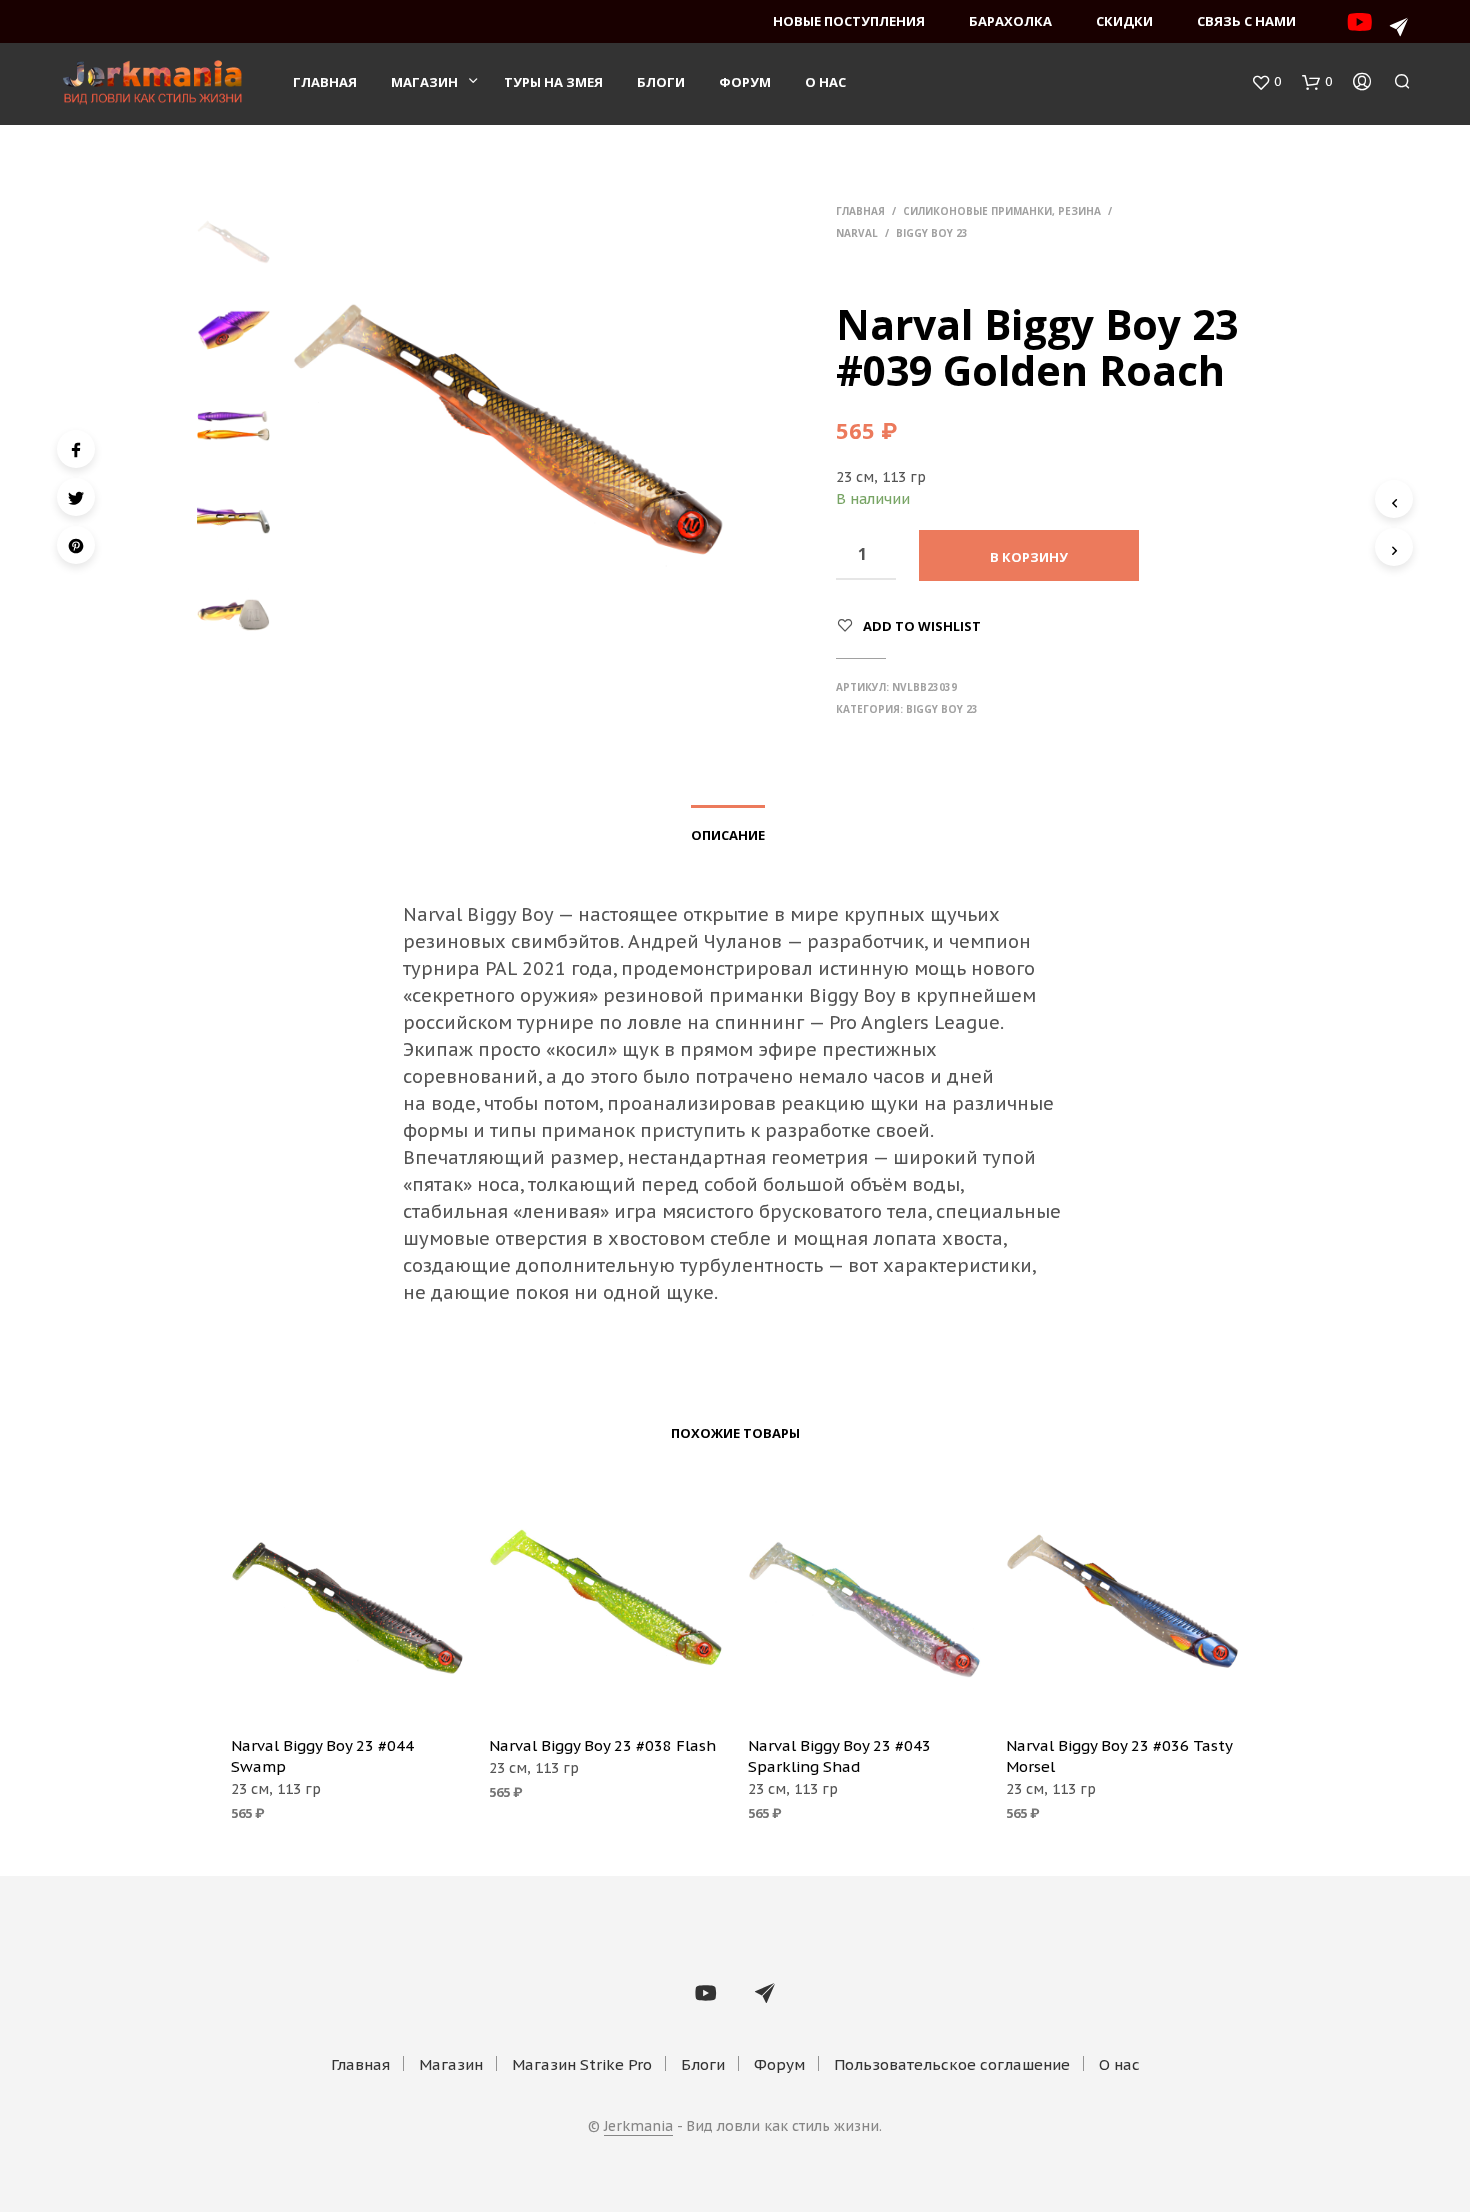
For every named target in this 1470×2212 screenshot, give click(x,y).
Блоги (661, 82)
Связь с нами (1246, 21)
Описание (728, 835)
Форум (745, 82)
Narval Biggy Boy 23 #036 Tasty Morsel (1119, 1756)
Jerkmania (638, 2127)
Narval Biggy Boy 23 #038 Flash (602, 1745)
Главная (325, 82)
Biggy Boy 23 (932, 233)
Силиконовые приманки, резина (1002, 211)
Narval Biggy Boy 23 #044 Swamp (322, 1756)
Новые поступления (849, 21)
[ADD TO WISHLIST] (348, 1691)
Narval (857, 233)
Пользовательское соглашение (952, 2064)
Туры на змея (553, 82)
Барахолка (1010, 21)
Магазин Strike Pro (582, 2064)
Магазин (424, 82)
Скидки (1124, 21)
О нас (825, 82)
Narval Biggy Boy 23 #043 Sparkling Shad (839, 1756)
